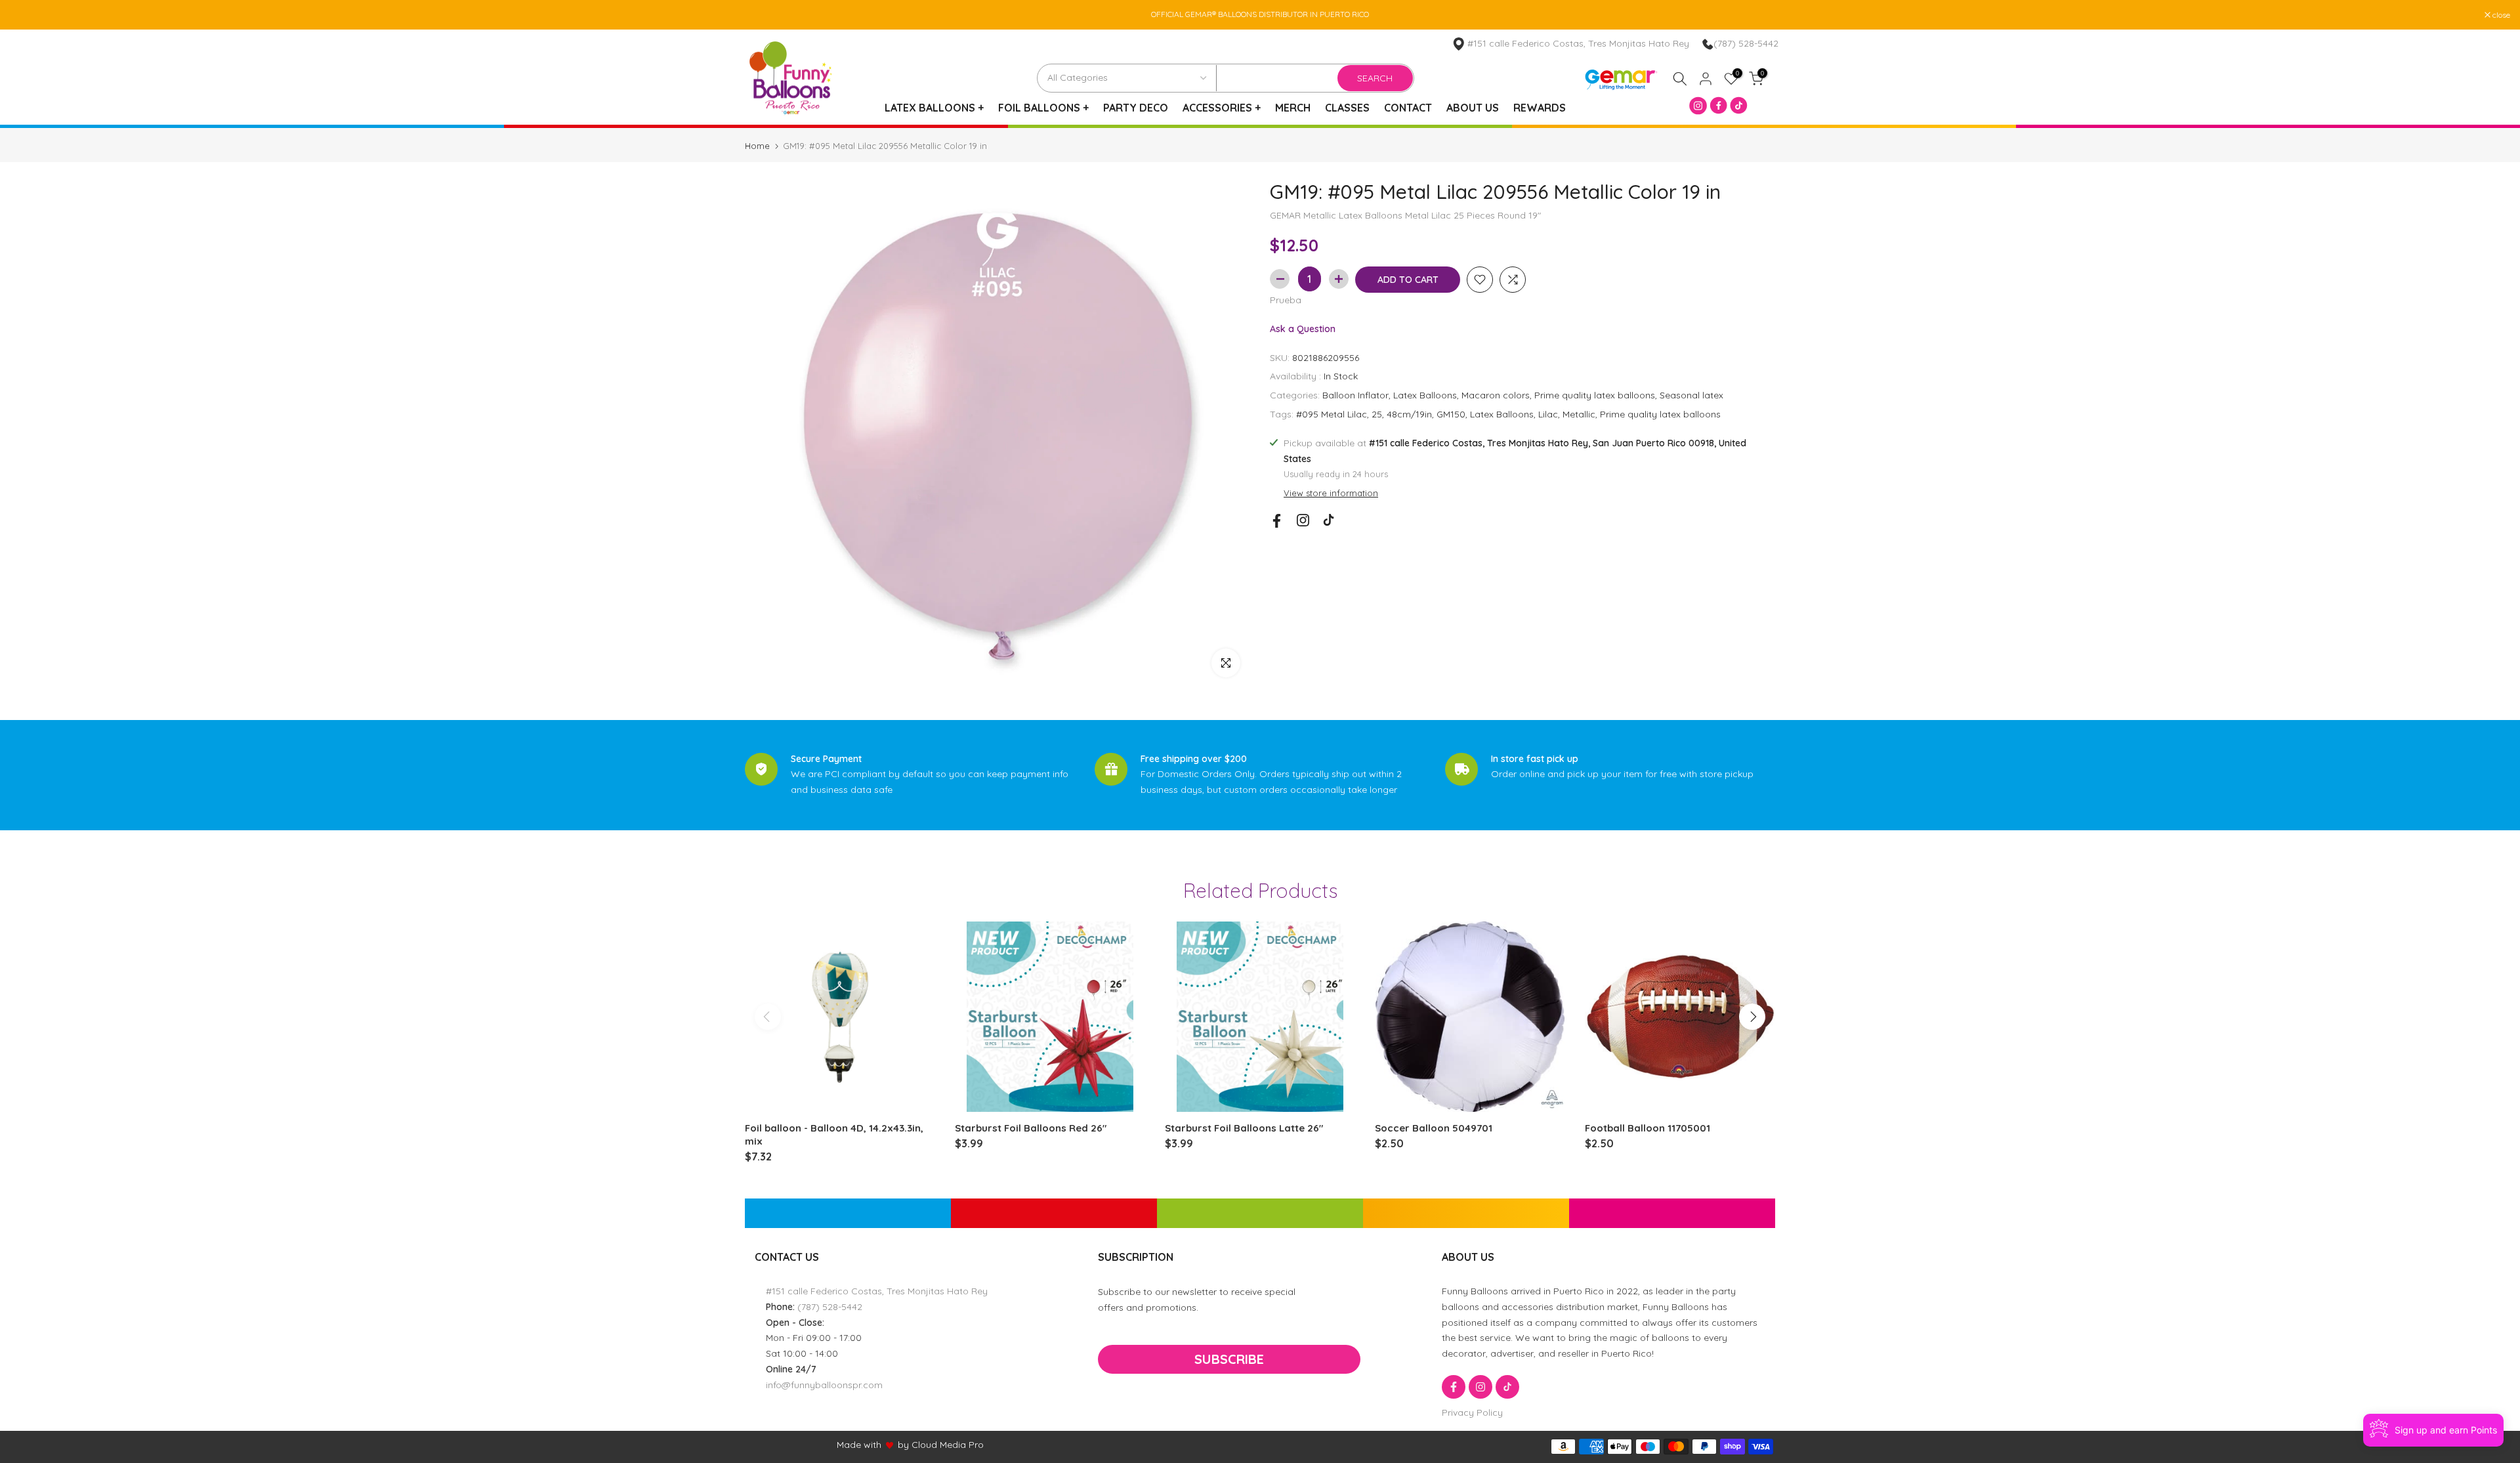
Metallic (1579, 414)
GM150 (1451, 414)
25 (1377, 414)
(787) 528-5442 (1746, 43)
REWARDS (1540, 108)
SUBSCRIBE (1229, 1359)
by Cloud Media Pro (941, 1445)
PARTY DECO (1136, 108)
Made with (859, 1445)
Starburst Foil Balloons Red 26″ (1031, 1128)
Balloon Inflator (1355, 395)
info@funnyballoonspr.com (824, 1385)
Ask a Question (1303, 329)
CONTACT (1408, 108)
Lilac (1548, 414)
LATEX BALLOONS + (934, 108)
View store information (1331, 493)
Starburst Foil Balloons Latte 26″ (1244, 1128)
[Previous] (768, 1017)
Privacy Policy (1472, 1412)
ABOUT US (1473, 108)
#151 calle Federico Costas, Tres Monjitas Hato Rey (877, 1291)
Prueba (1286, 300)
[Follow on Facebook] (1277, 521)
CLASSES (1347, 108)
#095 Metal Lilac (1332, 414)
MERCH (1293, 108)
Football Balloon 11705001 (1648, 1128)
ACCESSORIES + (1222, 108)
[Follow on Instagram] (1303, 520)
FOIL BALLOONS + (1043, 108)
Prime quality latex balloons (1595, 395)
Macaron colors (1496, 395)
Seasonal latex (1691, 395)
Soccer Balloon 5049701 (1434, 1128)
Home (757, 146)
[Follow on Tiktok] (1329, 520)
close (26, 15)
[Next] (1752, 1017)
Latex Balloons (1425, 395)
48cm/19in (1409, 414)
